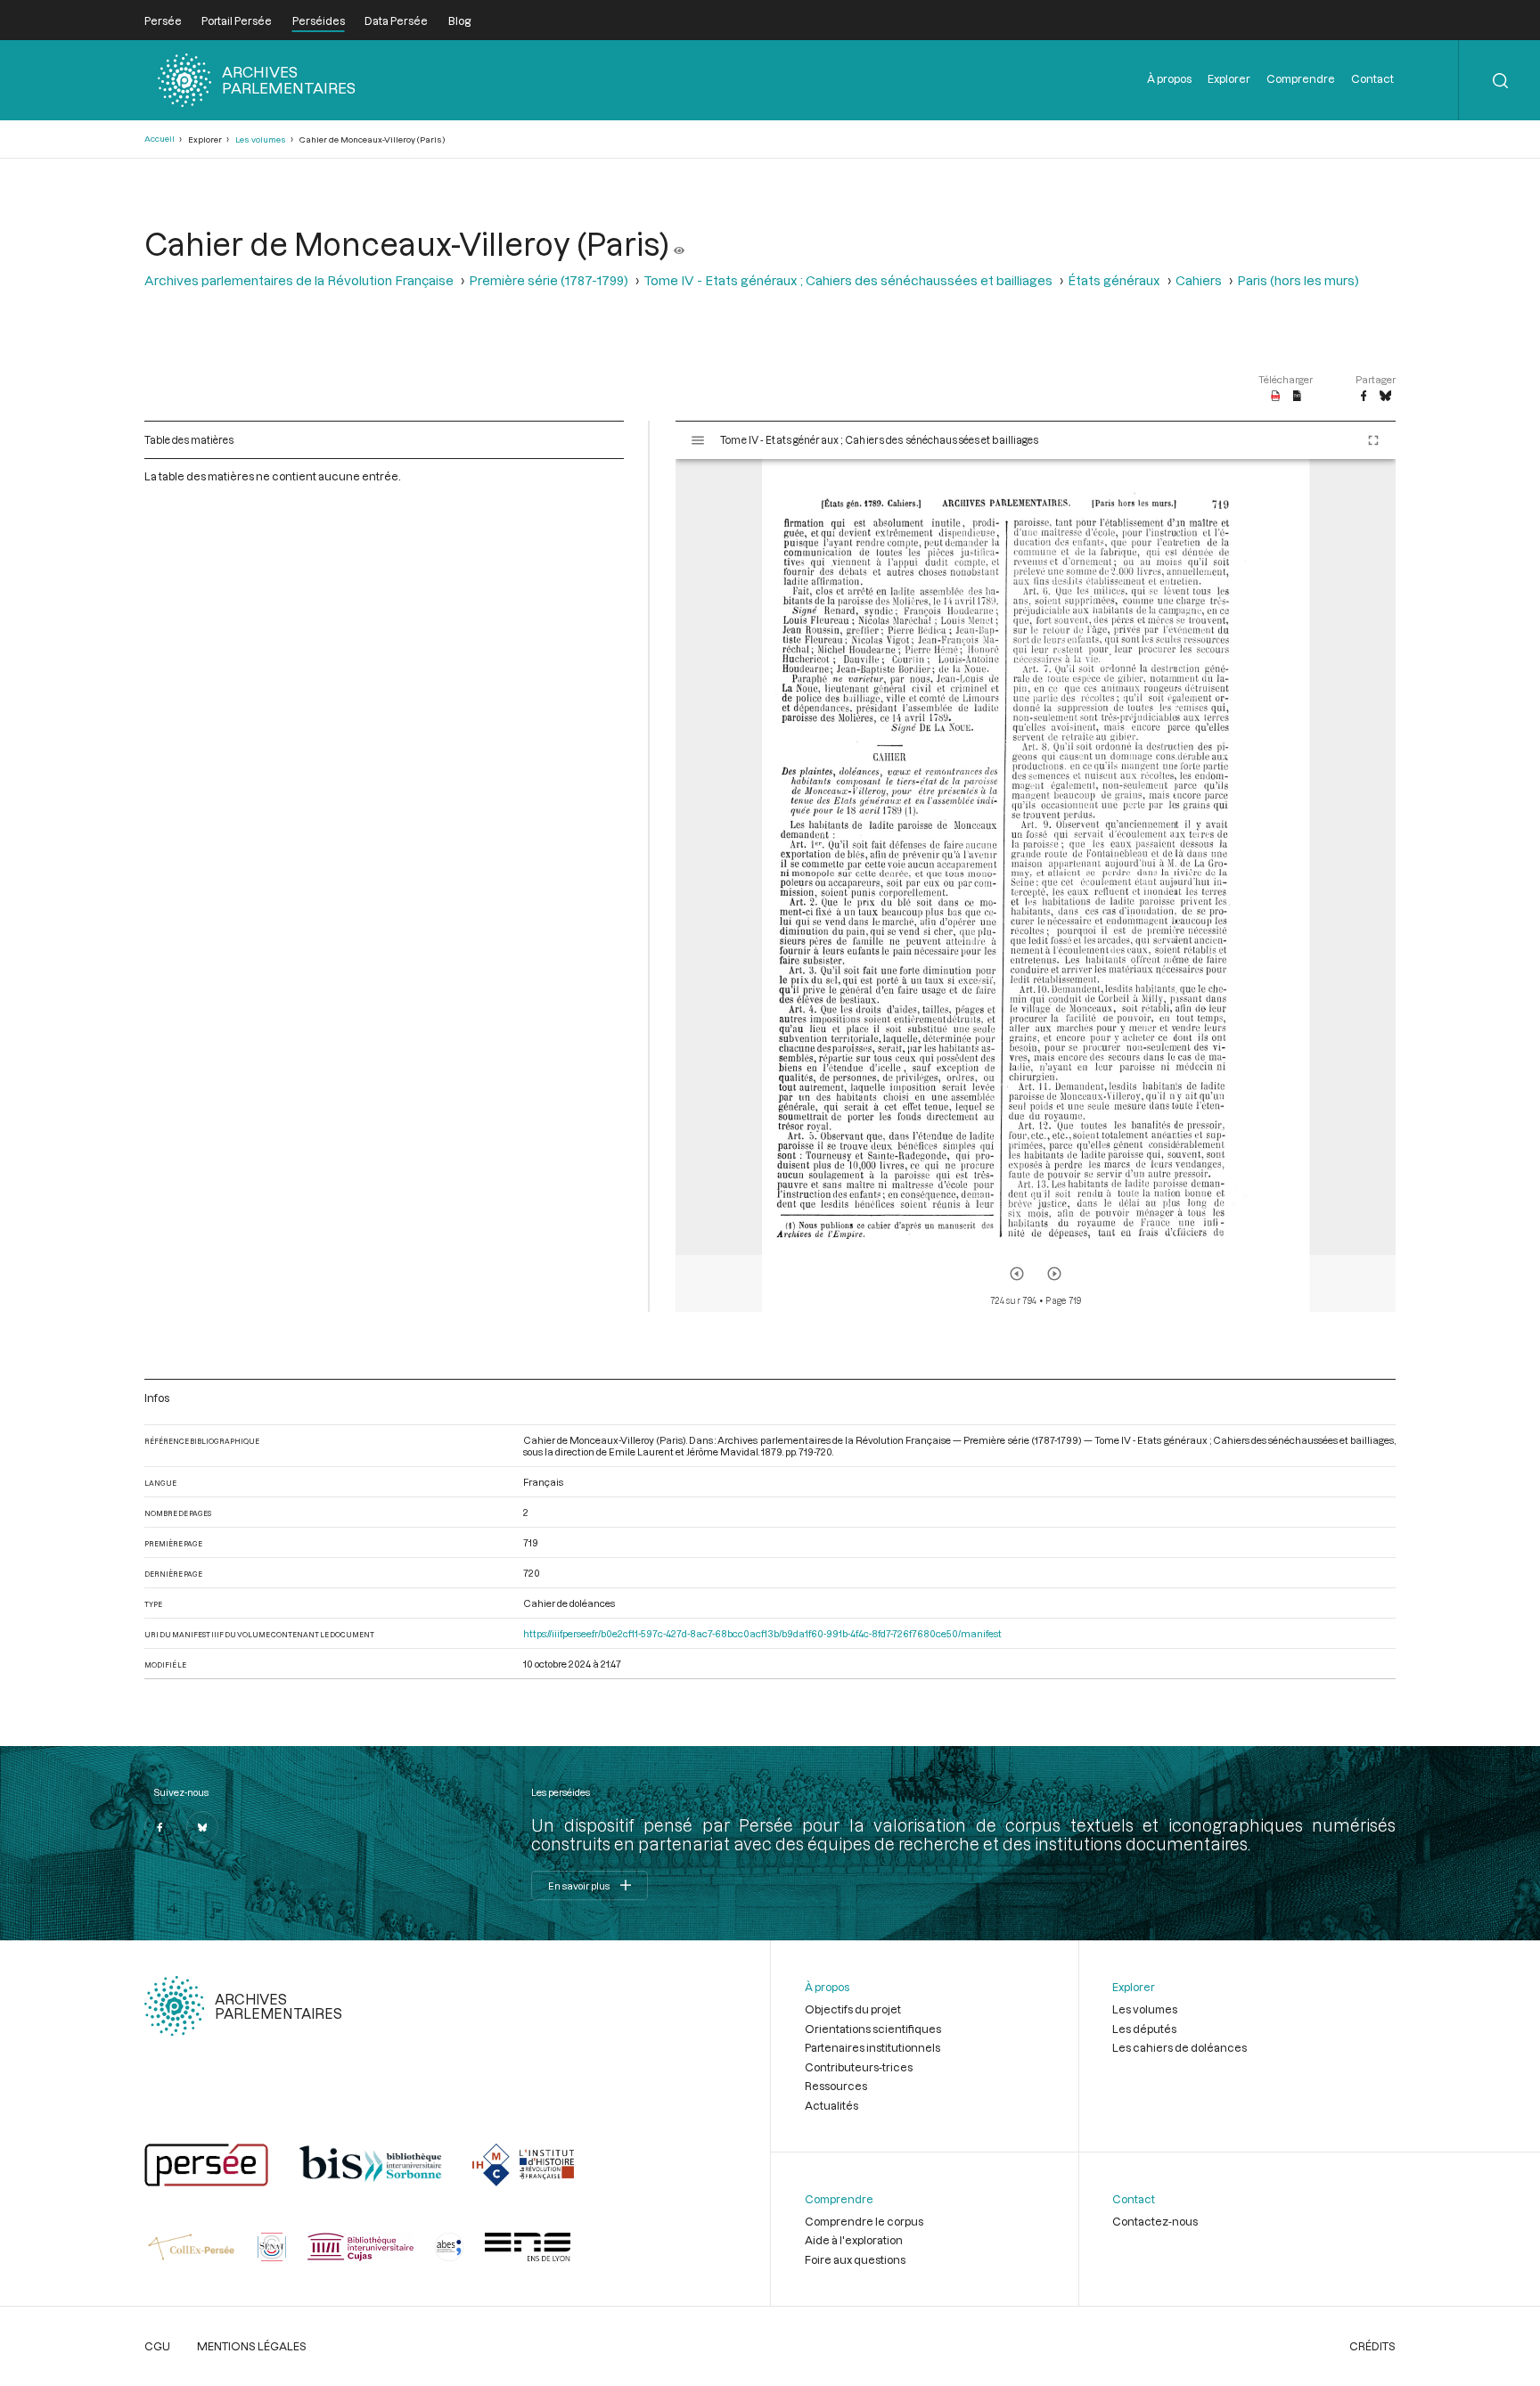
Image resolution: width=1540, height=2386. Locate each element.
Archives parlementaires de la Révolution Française (299, 280)
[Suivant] (1054, 1274)
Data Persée (396, 20)
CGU (157, 2346)
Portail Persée (237, 20)
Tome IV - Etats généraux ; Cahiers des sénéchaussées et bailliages (848, 280)
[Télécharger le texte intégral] (1297, 397)
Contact (1372, 78)
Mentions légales (252, 2346)
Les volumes (261, 139)
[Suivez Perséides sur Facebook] (160, 1827)
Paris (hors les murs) (1298, 280)
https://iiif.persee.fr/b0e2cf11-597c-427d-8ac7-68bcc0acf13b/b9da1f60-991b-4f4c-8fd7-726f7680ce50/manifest (762, 1633)
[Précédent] (1017, 1274)
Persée (163, 20)
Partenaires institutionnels (872, 2047)
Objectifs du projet (853, 2009)
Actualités (831, 2105)
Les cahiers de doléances (1180, 2047)
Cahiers (1199, 280)
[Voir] (679, 243)
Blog (459, 20)
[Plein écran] (1373, 440)
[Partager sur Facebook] (1364, 397)
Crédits (1372, 2346)
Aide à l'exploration (854, 2240)
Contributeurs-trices (859, 2067)
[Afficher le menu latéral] (698, 440)
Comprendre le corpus (864, 2221)
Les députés (1144, 2029)
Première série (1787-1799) (549, 280)
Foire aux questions (855, 2259)
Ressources (836, 2086)
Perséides (319, 20)
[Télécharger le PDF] (1276, 397)
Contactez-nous (1155, 2221)
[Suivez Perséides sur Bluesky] (202, 1827)
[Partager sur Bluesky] (1385, 397)
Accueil (160, 139)
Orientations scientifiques (873, 2029)
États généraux (1114, 280)
